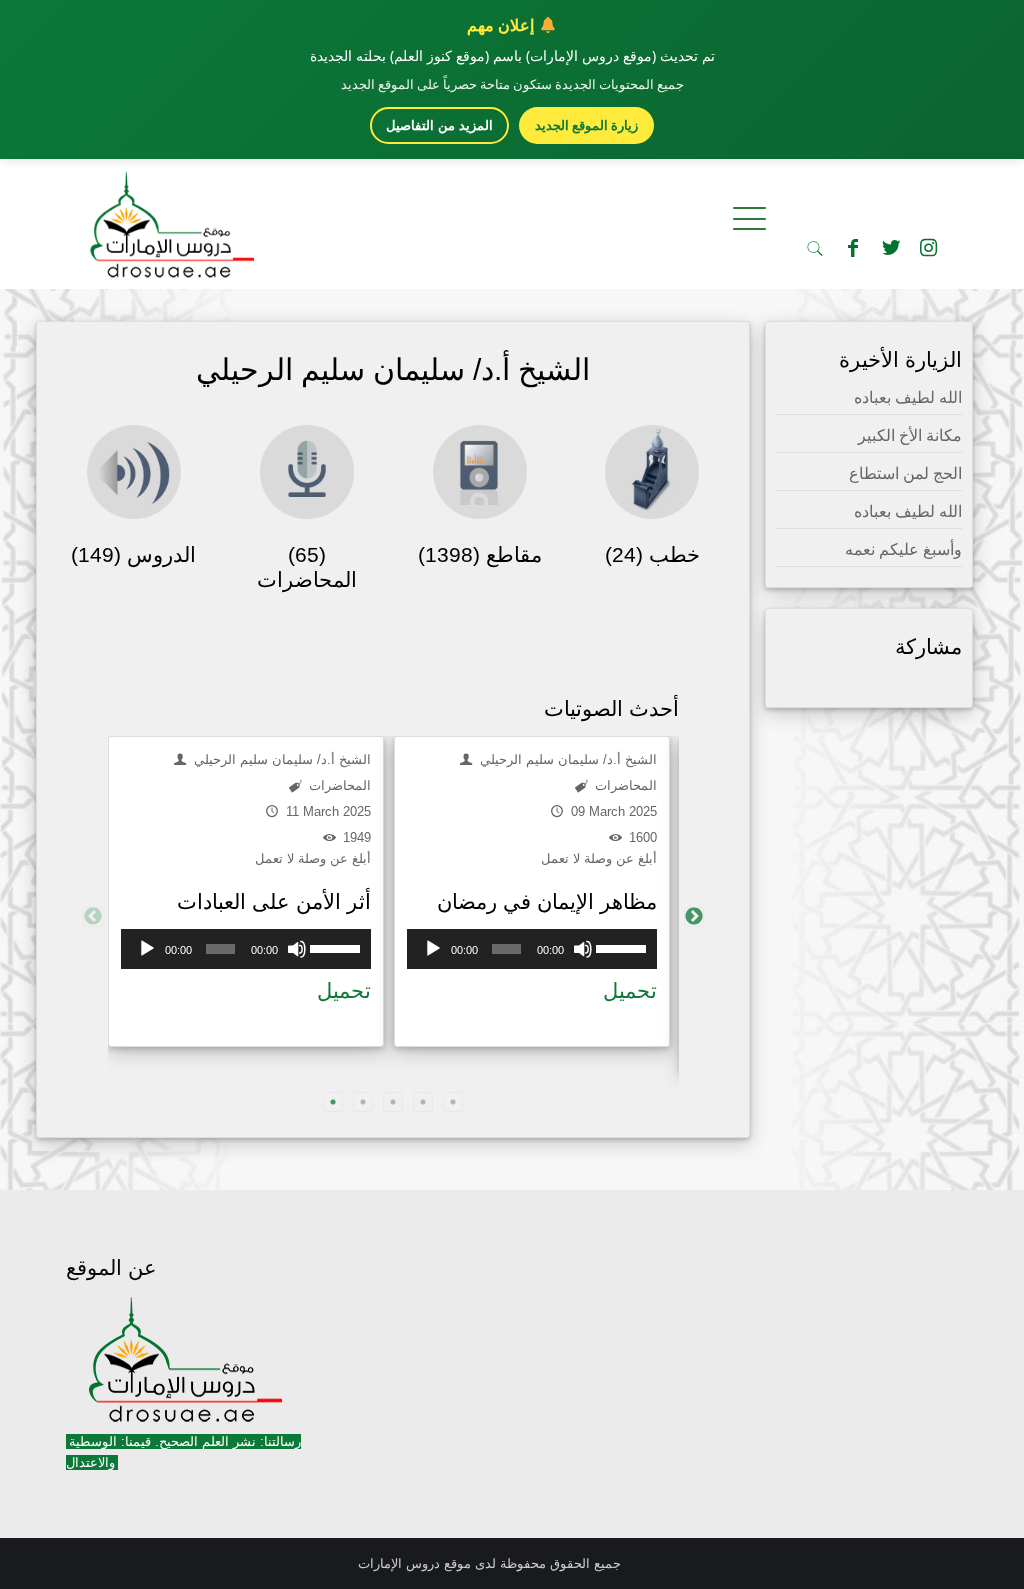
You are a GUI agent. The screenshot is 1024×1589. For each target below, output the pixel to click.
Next (694, 917)
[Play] (147, 949)
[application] (246, 949)
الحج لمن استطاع (905, 473)
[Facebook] (853, 248)
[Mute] (297, 949)
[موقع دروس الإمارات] (168, 219)
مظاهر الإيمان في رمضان (547, 901)
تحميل (344, 990)
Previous (93, 917)
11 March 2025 (326, 811)
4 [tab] (423, 1102)
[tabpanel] (246, 891)
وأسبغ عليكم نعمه (903, 549)
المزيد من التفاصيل (439, 125)
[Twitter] (891, 248)
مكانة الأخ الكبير (910, 435)
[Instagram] (929, 248)
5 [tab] (453, 1102)
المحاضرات (338, 785)
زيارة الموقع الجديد (586, 125)
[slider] (335, 947)
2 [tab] (363, 1102)
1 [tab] (333, 1102)
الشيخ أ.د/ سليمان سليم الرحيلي (280, 759)
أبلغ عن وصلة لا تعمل (313, 858)
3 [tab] (393, 1102)
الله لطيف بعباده (908, 397)
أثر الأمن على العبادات (274, 901)
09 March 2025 (612, 811)
